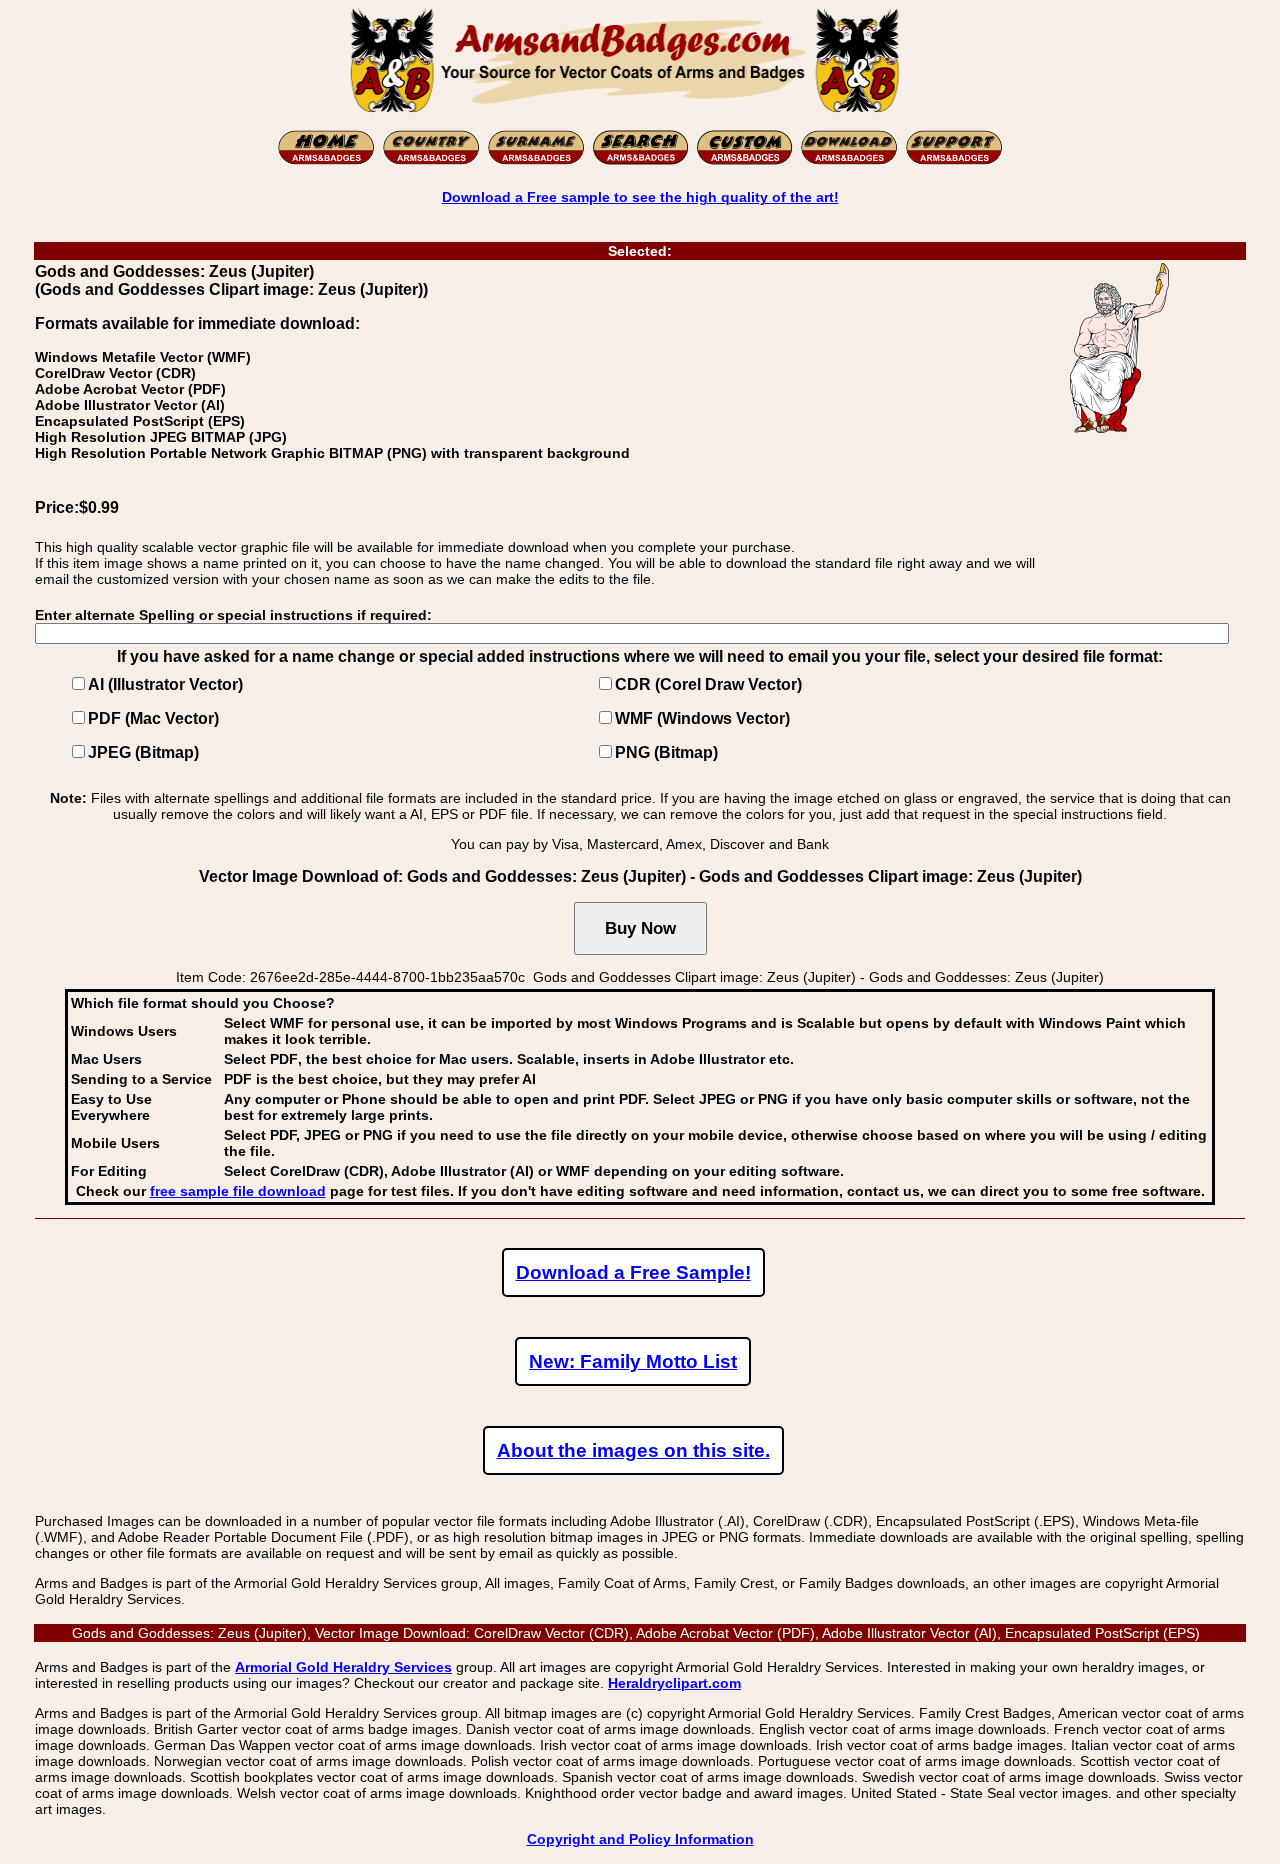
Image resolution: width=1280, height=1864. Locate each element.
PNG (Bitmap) (666, 752)
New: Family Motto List (633, 1361)
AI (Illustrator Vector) (165, 684)
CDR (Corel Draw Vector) (708, 684)
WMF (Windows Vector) (702, 718)
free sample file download (238, 1191)
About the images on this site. (633, 1450)
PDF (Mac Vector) (153, 718)
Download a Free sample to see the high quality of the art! (640, 197)
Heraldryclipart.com (674, 1683)
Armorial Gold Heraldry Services (343, 1667)
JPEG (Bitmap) (143, 752)
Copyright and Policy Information (640, 1839)
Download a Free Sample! (633, 1272)
